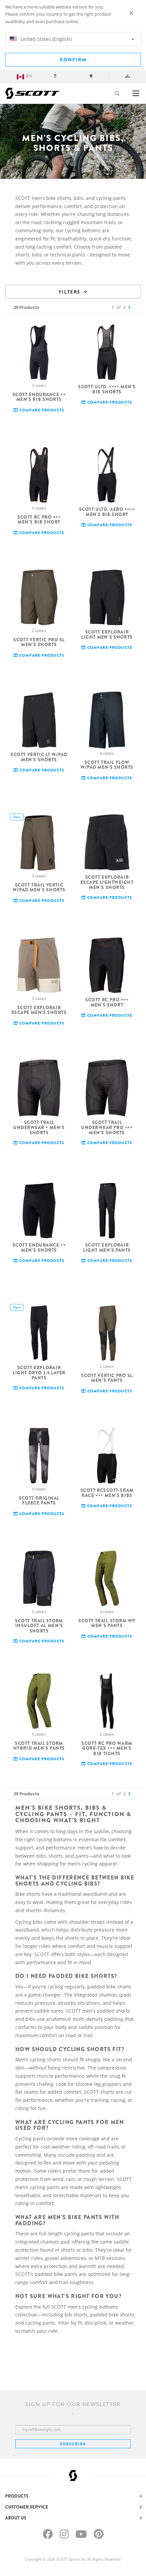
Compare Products (41, 410)
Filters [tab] (70, 292)
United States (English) (45, 39)
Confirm (73, 60)
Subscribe (73, 2444)
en (29, 76)
